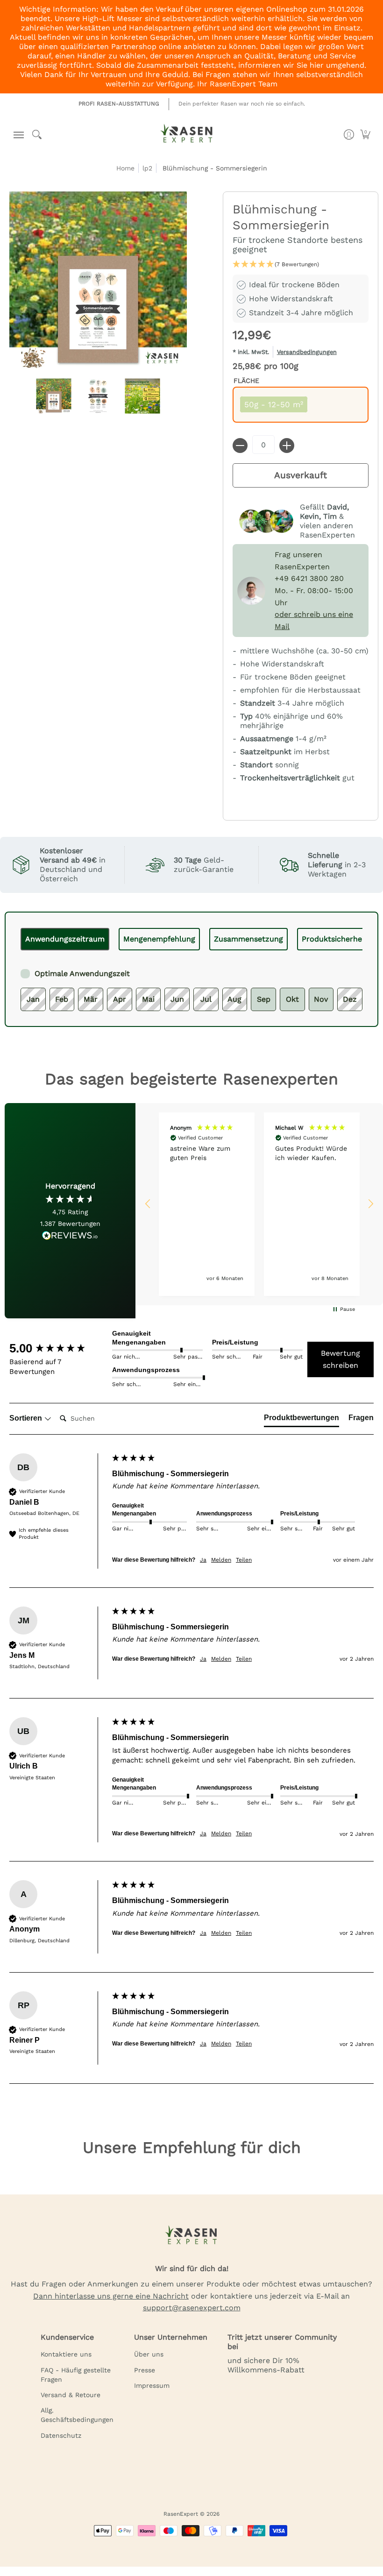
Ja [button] (203, 1560)
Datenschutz (61, 2435)
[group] (58, 1348)
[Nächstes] (352, 939)
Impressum (152, 2385)
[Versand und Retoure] (301, 354)
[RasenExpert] (187, 137)
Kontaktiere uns (66, 2354)
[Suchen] (37, 134)
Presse (145, 2370)
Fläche (246, 381)
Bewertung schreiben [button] (340, 1359)
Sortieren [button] (27, 1418)
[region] (259, 1204)
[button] (17, 135)
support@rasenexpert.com (192, 2308)
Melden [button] (221, 1560)
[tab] (65, 939)
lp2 (147, 168)
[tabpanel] (191, 981)
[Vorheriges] (31, 939)
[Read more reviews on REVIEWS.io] (70, 1236)
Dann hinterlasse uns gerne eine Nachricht (111, 2296)
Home (125, 168)
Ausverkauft (301, 475)
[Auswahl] (287, 446)
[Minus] (240, 446)
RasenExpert (181, 2514)
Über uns (149, 2354)
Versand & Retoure (71, 2395)
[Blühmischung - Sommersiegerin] (54, 396)
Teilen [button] (244, 1560)
